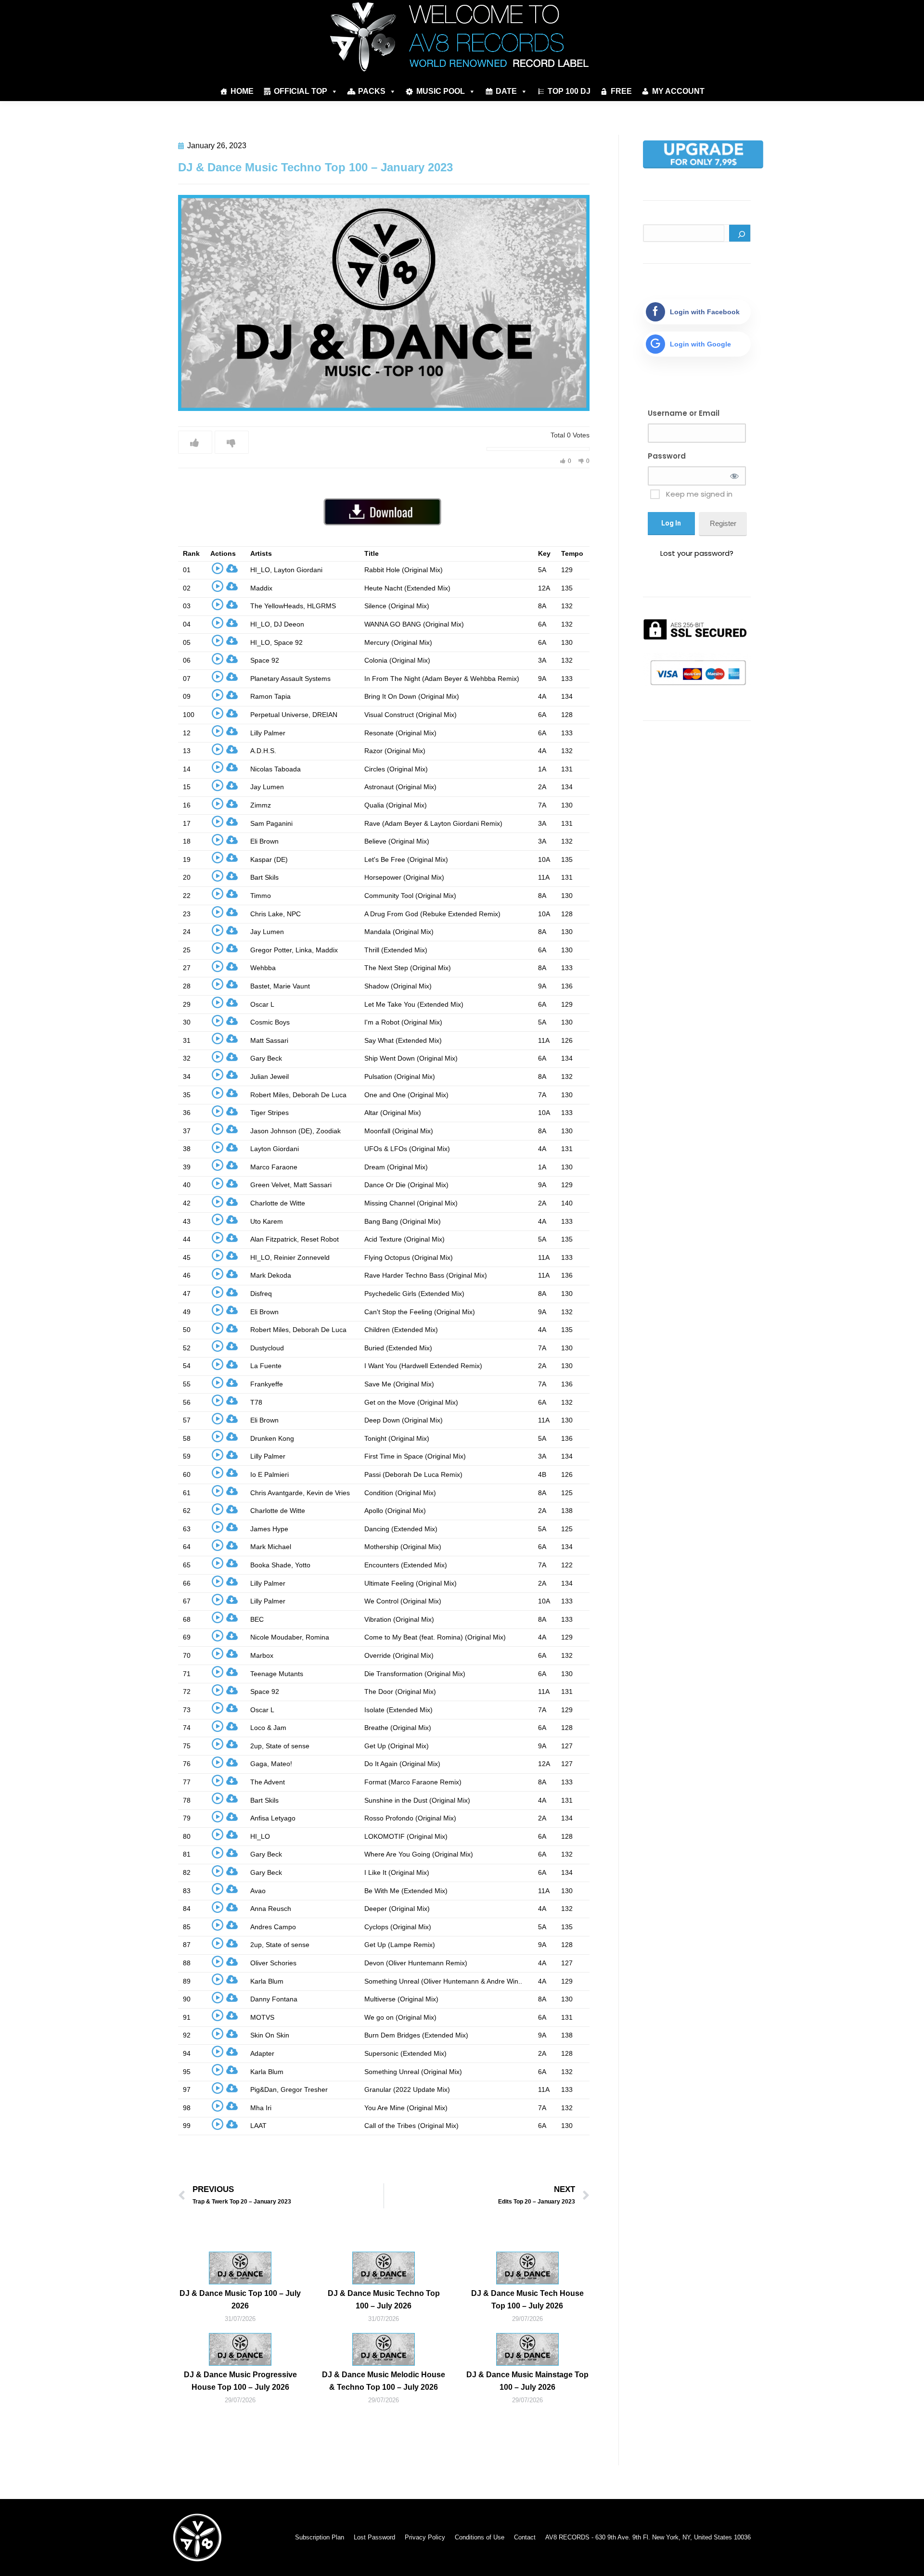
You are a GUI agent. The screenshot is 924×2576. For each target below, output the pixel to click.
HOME (242, 91)
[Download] (232, 570)
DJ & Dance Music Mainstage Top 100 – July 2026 (527, 2381)
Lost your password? (697, 553)
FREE (621, 91)
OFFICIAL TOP (301, 91)
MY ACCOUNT (678, 91)
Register (723, 523)
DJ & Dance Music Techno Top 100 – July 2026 (384, 2300)
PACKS (372, 91)
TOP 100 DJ (569, 91)
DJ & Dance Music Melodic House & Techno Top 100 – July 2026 (384, 2381)
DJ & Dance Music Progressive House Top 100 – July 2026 (240, 2381)
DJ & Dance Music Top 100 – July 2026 (240, 2300)
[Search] (740, 233)
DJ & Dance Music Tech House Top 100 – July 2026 (527, 2300)
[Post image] (240, 2268)
